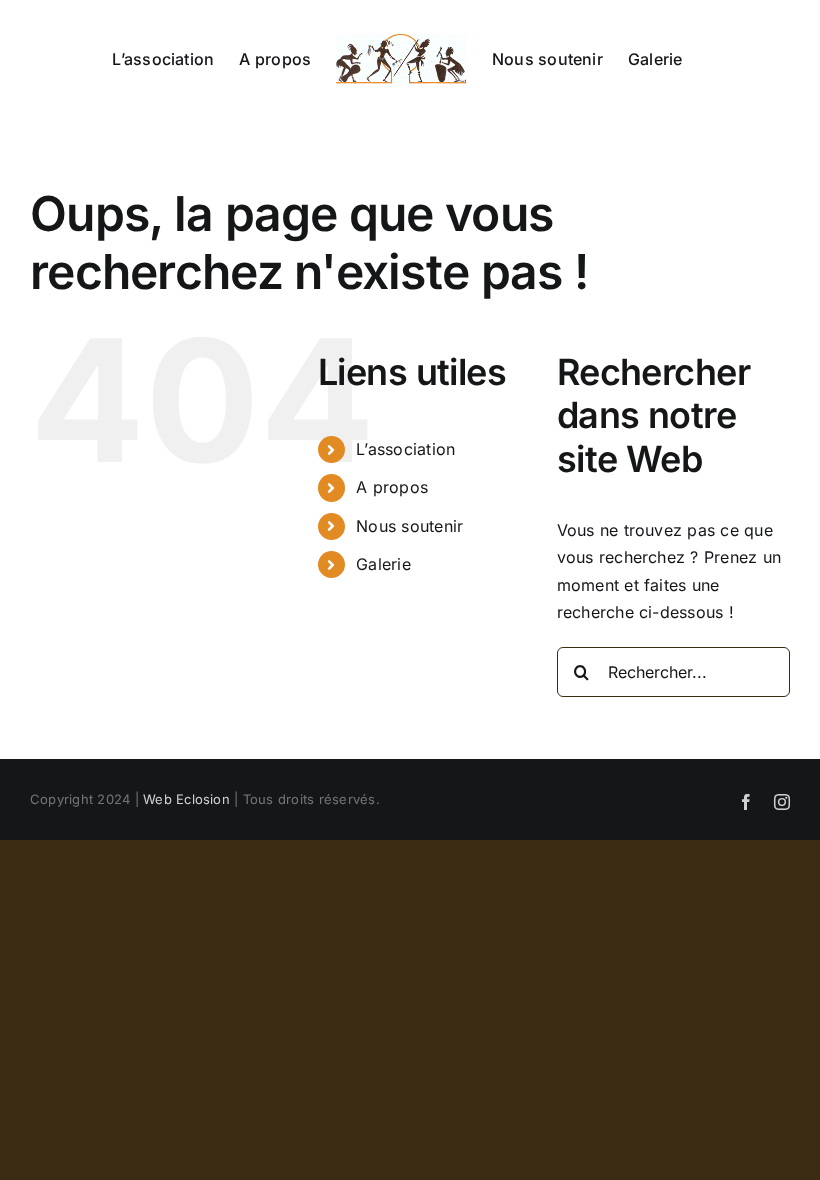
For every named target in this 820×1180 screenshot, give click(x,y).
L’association (405, 449)
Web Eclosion (186, 799)
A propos (392, 487)
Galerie (383, 564)
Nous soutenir (409, 526)
